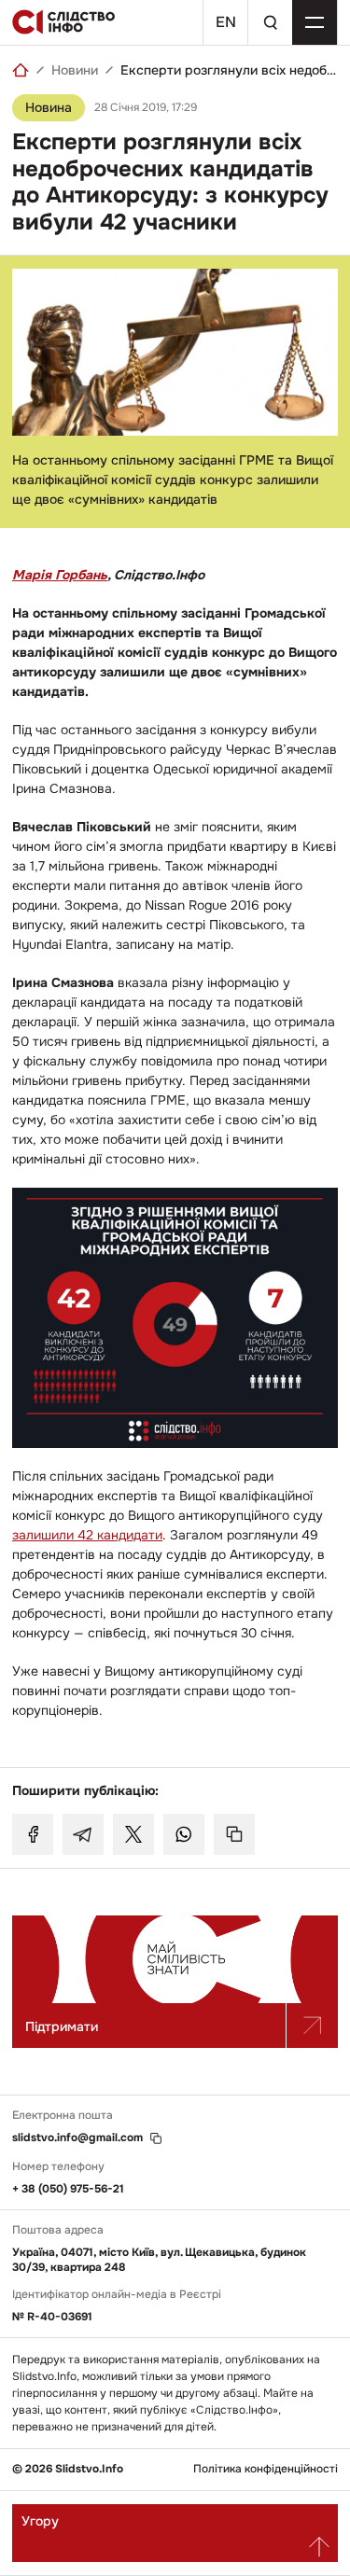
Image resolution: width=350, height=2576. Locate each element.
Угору (40, 2521)
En (226, 22)
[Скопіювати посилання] (234, 1834)
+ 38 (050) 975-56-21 (68, 2189)
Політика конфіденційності (266, 2469)
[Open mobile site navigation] (315, 22)
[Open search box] (270, 22)
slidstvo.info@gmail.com (77, 2138)
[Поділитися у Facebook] (33, 1834)
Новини (75, 70)
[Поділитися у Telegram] (83, 1834)
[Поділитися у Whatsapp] (184, 1834)
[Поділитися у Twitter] (133, 1834)
